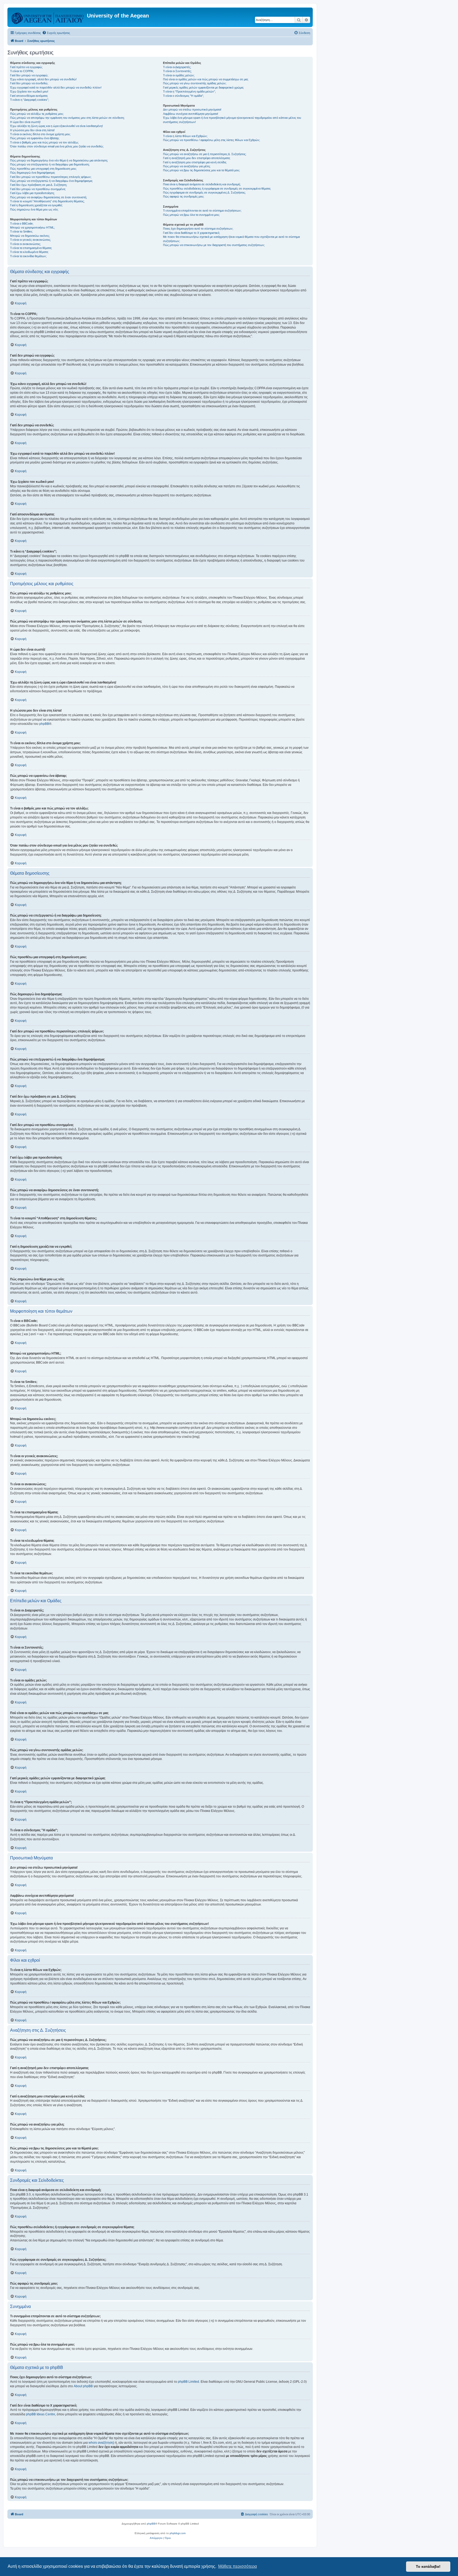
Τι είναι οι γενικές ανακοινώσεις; (30, 240)
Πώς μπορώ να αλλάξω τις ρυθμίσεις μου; (37, 114)
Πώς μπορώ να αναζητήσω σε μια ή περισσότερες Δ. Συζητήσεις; (205, 154)
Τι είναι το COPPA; (22, 71)
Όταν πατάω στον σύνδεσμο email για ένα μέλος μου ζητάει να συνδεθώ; (57, 146)
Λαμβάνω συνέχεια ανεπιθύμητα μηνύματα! (191, 114)
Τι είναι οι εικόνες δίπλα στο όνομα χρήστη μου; (40, 134)
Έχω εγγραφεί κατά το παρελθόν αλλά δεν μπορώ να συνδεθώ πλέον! (56, 87)
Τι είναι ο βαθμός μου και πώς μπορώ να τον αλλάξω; (44, 142)
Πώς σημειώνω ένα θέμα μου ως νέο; (34, 209)
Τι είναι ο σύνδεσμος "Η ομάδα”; (183, 96)
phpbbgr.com (178, 2533)
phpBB (44, 724)
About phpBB (83, 2386)
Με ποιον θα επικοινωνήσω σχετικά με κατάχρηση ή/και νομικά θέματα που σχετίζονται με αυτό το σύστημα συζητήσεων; (231, 239)
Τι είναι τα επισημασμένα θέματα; (31, 248)
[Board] (48, 17)
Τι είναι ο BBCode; (22, 224)
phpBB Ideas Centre (41, 2414)
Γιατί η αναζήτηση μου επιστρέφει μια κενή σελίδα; (195, 162)
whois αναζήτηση (101, 2443)
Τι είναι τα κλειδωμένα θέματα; (29, 252)
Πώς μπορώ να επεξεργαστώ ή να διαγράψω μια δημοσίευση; (50, 164)
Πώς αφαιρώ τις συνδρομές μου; (184, 196)
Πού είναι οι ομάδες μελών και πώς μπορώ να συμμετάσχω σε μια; (206, 79)
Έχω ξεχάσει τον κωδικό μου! (29, 91)
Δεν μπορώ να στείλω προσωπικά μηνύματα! (192, 109)
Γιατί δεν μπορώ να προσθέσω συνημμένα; (38, 189)
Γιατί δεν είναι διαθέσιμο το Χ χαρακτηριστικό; (191, 233)
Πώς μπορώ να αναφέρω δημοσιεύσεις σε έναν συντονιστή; (49, 197)
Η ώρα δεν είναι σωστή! (25, 122)
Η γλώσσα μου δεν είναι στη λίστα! (32, 130)
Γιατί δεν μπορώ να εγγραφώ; (29, 75)
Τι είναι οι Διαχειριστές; (177, 67)
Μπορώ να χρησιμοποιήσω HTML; (32, 227)
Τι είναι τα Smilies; (21, 231)
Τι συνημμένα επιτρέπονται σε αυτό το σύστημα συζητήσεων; (202, 211)
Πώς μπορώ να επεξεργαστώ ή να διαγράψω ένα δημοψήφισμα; (51, 181)
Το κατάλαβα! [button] (428, 2566)
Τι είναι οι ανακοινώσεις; (25, 244)
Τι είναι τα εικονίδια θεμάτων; (28, 256)
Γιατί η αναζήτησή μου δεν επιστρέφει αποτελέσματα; (197, 158)
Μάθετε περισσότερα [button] (237, 2566)
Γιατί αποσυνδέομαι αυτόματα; (29, 96)
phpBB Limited (188, 2382)
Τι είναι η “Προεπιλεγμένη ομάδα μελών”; (189, 91)
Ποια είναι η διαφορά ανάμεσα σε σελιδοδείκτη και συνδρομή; (202, 184)
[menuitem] (56, 33)
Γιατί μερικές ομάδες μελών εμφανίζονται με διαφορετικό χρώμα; (203, 87)
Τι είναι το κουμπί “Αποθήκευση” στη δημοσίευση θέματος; (47, 201)
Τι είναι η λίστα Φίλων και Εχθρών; (185, 136)
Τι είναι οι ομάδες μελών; (179, 75)
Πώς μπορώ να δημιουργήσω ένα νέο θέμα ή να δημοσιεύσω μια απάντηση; (59, 160)
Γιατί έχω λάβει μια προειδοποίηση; (32, 193)
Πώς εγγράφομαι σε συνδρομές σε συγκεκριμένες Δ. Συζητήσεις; (204, 192)
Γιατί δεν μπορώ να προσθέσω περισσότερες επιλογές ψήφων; (51, 177)
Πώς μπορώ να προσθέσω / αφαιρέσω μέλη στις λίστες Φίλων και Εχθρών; (212, 140)
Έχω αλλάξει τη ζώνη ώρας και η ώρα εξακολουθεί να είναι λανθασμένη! (56, 126)
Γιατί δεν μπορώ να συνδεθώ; (29, 83)
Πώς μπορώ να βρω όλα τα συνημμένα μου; (191, 215)
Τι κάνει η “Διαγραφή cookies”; (30, 100)
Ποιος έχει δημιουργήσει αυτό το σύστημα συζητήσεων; (198, 229)
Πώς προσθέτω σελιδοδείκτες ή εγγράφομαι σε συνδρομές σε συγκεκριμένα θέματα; (217, 189)
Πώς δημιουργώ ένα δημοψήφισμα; (33, 173)
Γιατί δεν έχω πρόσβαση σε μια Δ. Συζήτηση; (39, 185)
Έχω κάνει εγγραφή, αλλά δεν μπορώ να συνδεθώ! (43, 79)
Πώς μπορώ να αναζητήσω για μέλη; (187, 166)
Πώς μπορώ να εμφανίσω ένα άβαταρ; (35, 138)
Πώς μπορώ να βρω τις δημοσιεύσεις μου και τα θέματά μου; (201, 170)
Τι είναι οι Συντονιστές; (177, 71)
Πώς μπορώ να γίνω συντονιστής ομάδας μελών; (195, 83)
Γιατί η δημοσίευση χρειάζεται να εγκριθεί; (36, 205)
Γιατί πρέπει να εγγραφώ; (26, 67)
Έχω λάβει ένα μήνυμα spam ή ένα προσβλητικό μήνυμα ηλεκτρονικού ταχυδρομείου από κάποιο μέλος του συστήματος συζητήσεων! (232, 120)
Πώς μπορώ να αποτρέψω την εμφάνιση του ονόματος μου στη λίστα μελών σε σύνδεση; (67, 118)
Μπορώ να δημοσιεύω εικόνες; (30, 236)
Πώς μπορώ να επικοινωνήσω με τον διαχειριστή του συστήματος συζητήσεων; (214, 245)
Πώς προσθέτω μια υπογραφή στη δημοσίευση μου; (43, 169)
